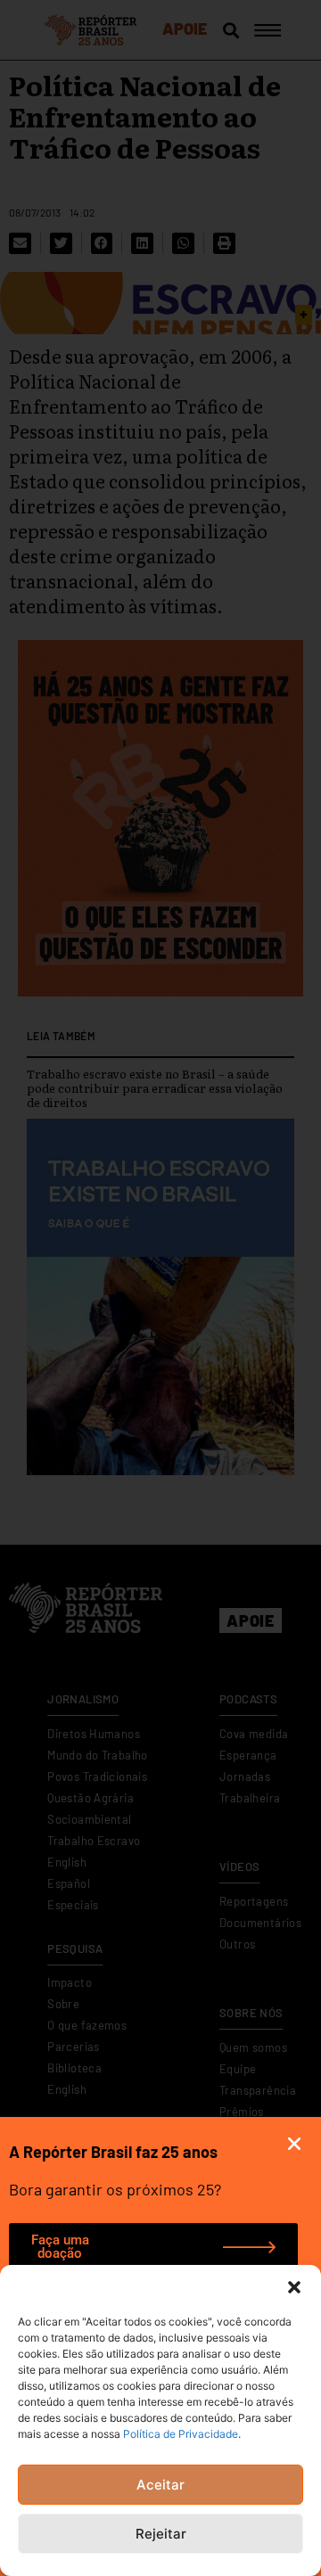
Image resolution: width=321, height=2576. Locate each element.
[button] (294, 2287)
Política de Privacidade (181, 2434)
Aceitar (160, 2485)
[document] (160, 1288)
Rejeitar (161, 2534)
